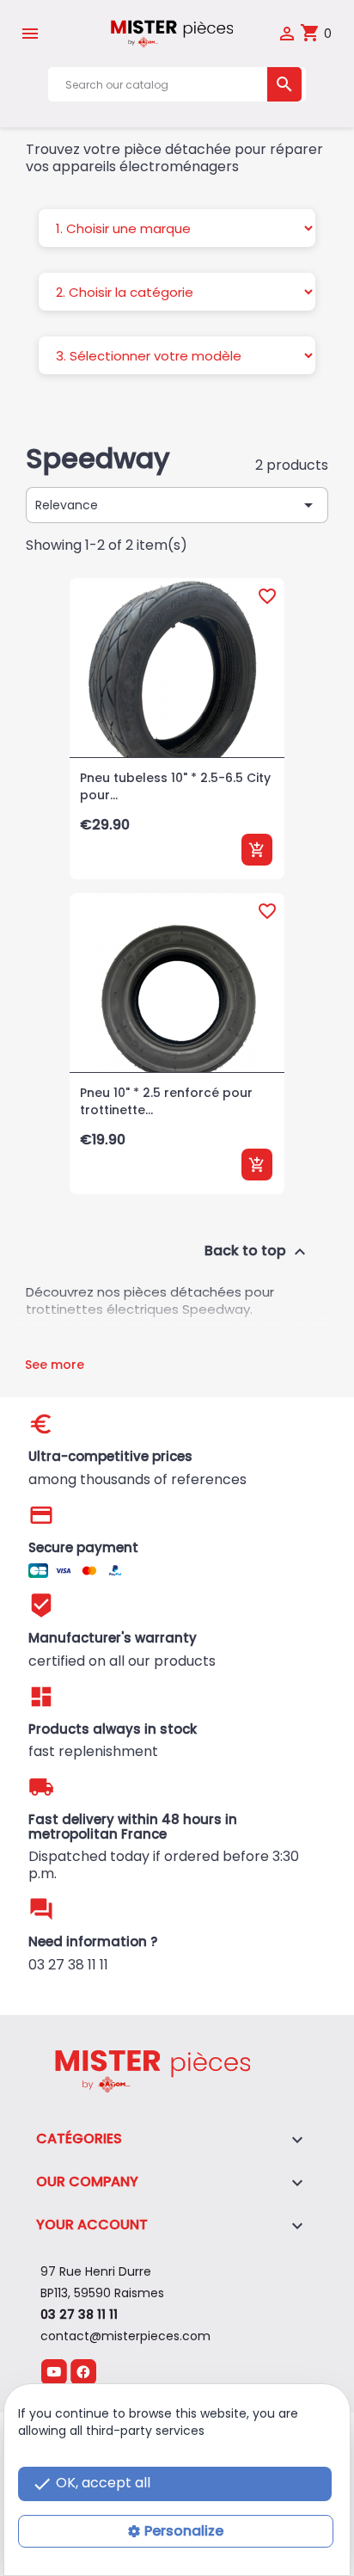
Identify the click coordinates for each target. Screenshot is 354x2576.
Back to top (257, 1252)
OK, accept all (91, 2484)
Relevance (177, 505)
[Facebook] (83, 2371)
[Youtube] (54, 2371)
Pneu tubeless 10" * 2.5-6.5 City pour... (175, 786)
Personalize (184, 2531)
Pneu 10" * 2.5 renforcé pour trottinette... (166, 1101)
